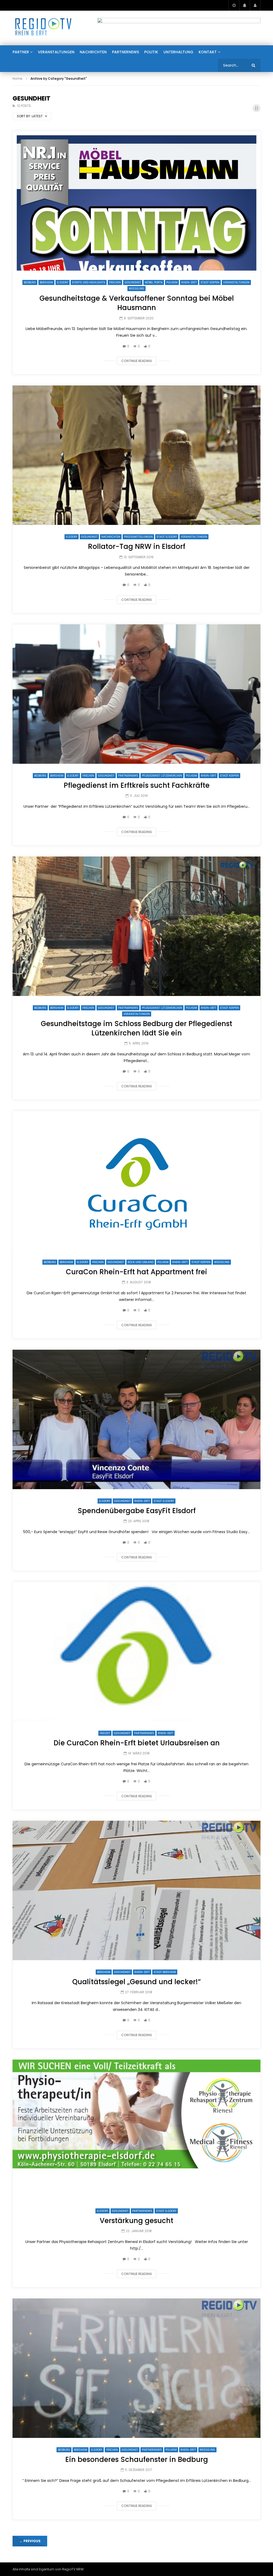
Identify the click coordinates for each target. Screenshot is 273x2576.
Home (17, 79)
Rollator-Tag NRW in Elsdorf (137, 546)
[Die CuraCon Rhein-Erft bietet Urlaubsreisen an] (136, 1652)
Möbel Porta (154, 282)
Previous (30, 2541)
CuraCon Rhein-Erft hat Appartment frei (136, 1272)
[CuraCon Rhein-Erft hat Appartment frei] (136, 1181)
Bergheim (46, 282)
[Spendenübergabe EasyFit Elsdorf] (136, 1419)
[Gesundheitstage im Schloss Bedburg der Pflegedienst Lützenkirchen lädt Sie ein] (136, 926)
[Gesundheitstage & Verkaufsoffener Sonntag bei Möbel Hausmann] (136, 201)
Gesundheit (133, 282)
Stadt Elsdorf (167, 537)
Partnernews (125, 52)
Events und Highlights (89, 282)
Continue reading (137, 361)
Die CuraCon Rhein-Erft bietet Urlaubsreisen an (137, 1743)
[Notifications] (244, 5)
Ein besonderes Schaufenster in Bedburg (137, 2460)
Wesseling (136, 289)
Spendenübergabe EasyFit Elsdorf (137, 1511)
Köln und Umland (141, 1262)
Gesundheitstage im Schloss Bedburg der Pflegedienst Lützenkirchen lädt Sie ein (136, 1028)
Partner (21, 52)
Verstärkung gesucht (136, 2221)
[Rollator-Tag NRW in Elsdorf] (136, 455)
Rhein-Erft (189, 282)
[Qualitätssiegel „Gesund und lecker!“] (136, 1890)
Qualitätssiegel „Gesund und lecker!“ (136, 1982)
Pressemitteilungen (138, 537)
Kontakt (208, 52)
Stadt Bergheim (165, 1972)
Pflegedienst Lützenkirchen (162, 776)
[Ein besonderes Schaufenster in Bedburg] (136, 2368)
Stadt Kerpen (210, 282)
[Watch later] (234, 5)
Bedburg (30, 282)
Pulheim (172, 282)
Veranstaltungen (56, 52)
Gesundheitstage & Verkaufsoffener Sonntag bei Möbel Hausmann (137, 303)
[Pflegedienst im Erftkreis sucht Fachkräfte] (136, 694)
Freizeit (105, 1733)
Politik (151, 52)
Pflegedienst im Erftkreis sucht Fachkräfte (137, 785)
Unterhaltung (178, 52)
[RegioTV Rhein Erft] (43, 28)
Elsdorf (63, 282)
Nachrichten (93, 52)
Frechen (115, 282)
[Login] (255, 5)
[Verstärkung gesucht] (136, 2129)
